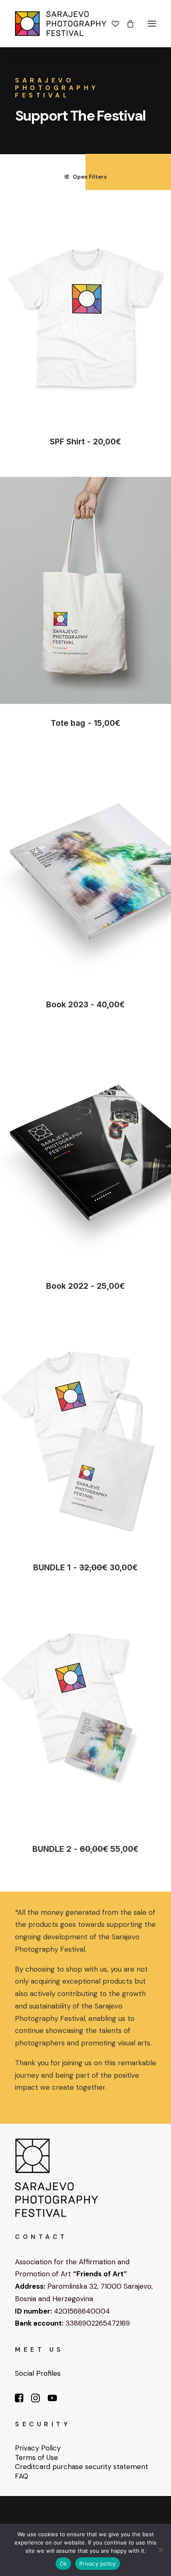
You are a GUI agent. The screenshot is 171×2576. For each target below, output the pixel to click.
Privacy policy (98, 2564)
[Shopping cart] (127, 24)
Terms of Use (37, 2457)
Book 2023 (85, 1005)
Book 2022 (85, 1286)
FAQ (22, 2476)
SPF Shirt (85, 442)
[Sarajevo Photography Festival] (61, 24)
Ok (64, 2564)
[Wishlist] (112, 24)
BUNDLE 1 (85, 1568)
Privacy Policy (38, 2448)
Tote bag (85, 723)
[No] (161, 2550)
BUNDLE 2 (85, 1849)
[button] (152, 24)
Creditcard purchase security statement (82, 2467)
